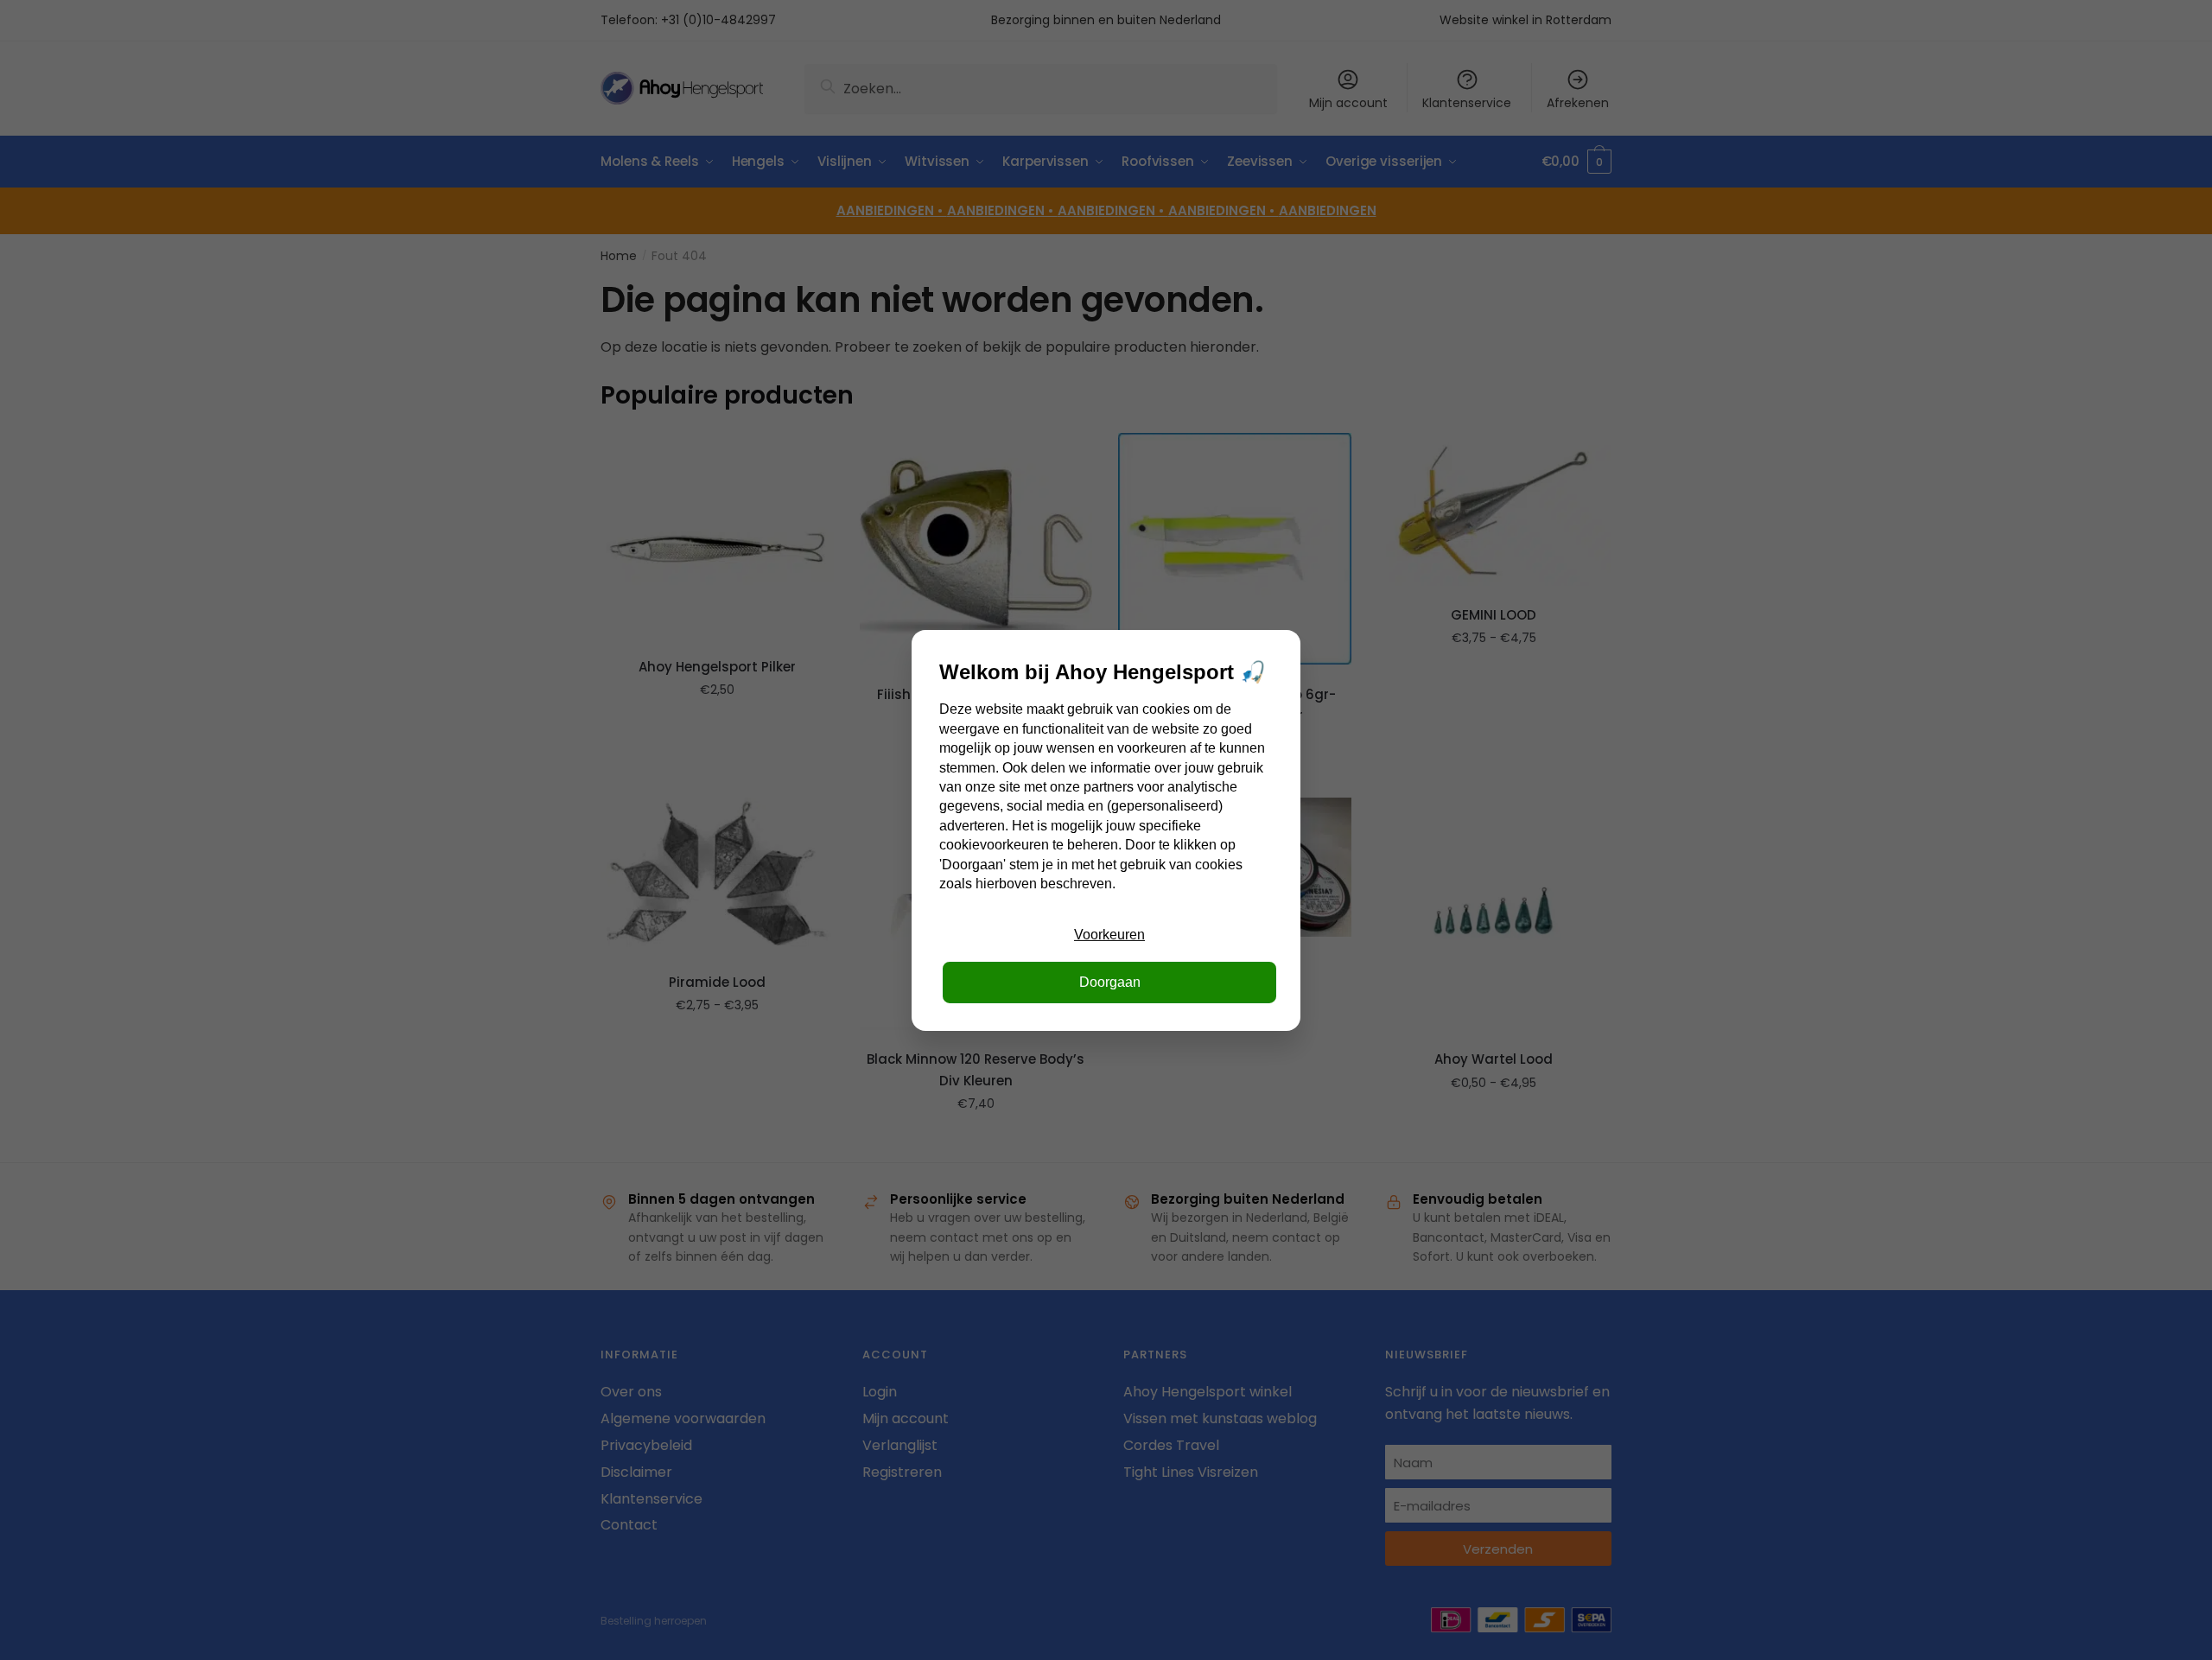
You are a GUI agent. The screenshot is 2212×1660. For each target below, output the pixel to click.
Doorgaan (1110, 982)
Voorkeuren (1109, 935)
